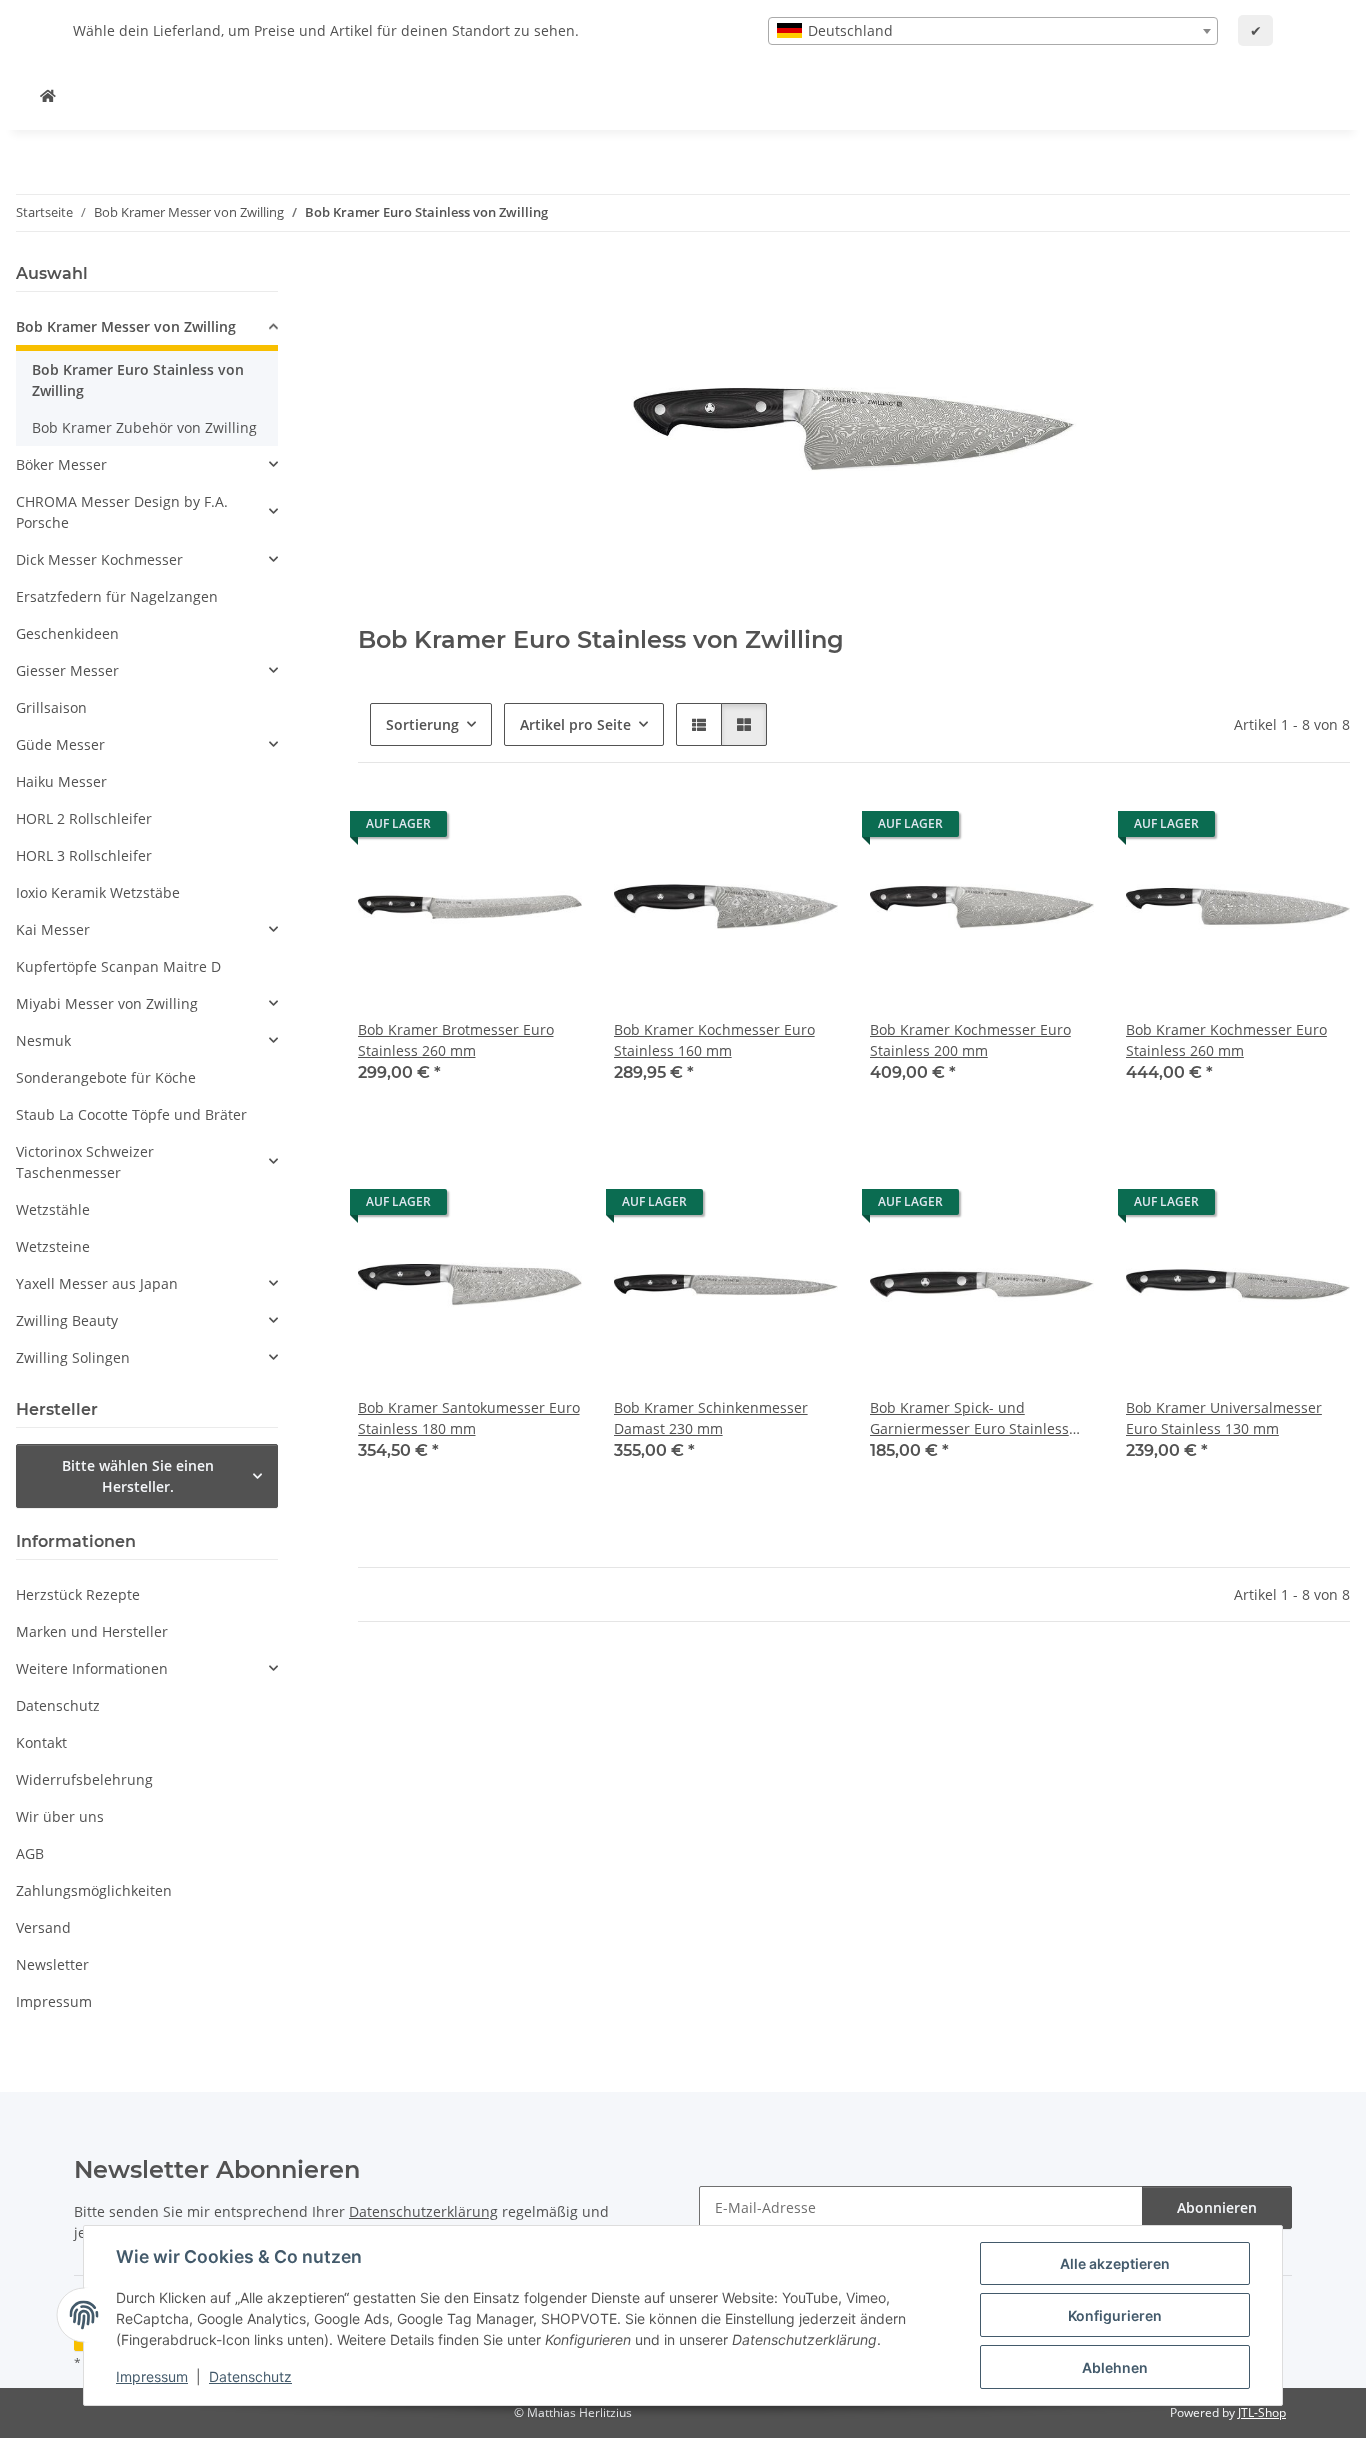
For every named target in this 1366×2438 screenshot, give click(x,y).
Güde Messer (60, 744)
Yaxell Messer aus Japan (97, 1283)
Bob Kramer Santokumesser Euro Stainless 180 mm (469, 1418)
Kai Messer (53, 929)
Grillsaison (51, 707)
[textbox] (993, 31)
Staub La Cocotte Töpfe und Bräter (131, 1114)
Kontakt (41, 1742)
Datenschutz (250, 2376)
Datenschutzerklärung (423, 2211)
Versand (43, 1927)
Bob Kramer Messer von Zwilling (126, 326)
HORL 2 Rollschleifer (84, 818)
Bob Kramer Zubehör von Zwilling (144, 427)
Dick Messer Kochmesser (99, 559)
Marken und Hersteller (92, 1631)
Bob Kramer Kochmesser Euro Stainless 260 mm (1226, 1040)
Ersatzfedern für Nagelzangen (117, 596)
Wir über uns (60, 1816)
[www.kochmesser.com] (48, 95)
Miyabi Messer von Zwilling (107, 1003)
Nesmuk (43, 1040)
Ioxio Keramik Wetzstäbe (98, 892)
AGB (30, 1853)
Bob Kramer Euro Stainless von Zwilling (138, 380)
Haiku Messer (61, 781)
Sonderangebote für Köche (106, 1077)
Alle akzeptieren (1115, 2263)
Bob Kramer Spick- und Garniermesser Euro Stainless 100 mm (969, 1418)
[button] (699, 724)
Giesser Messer (67, 670)
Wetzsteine (53, 1246)
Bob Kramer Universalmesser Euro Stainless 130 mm (1224, 1418)
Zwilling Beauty (67, 1320)
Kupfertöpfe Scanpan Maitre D (118, 966)
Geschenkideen (67, 633)
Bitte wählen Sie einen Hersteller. (138, 1476)
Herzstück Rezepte (78, 1594)
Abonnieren (1217, 2207)
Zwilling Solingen (73, 1357)
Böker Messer (61, 464)
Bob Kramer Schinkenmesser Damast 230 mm (711, 1418)
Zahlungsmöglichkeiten (94, 1890)
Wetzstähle (53, 1209)
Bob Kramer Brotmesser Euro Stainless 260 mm (456, 1040)
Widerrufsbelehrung (84, 1779)
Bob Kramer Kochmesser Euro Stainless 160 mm (714, 1040)
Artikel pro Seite (575, 724)
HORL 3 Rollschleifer (84, 855)
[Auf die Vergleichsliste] (496, 829)
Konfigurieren (1115, 2315)
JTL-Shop (1262, 2412)
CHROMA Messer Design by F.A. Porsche (122, 512)
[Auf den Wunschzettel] (548, 829)
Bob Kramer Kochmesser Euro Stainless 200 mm (970, 1040)
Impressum (152, 2376)
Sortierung (422, 724)
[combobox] (993, 31)
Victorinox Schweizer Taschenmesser (85, 1162)
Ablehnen (1115, 2367)
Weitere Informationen (92, 1668)
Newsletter (52, 1964)
